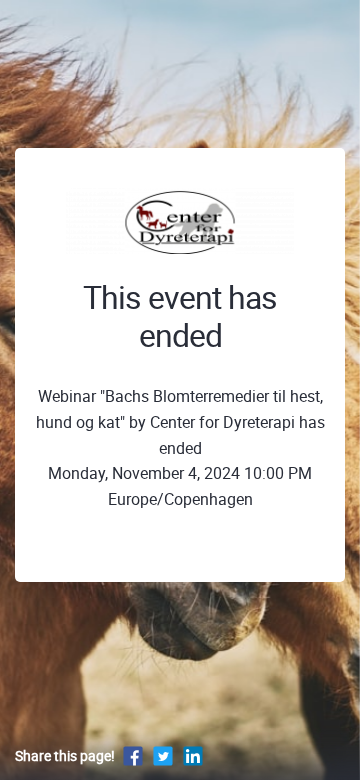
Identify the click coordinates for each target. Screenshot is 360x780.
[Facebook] (133, 755)
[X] (163, 755)
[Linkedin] (193, 755)
